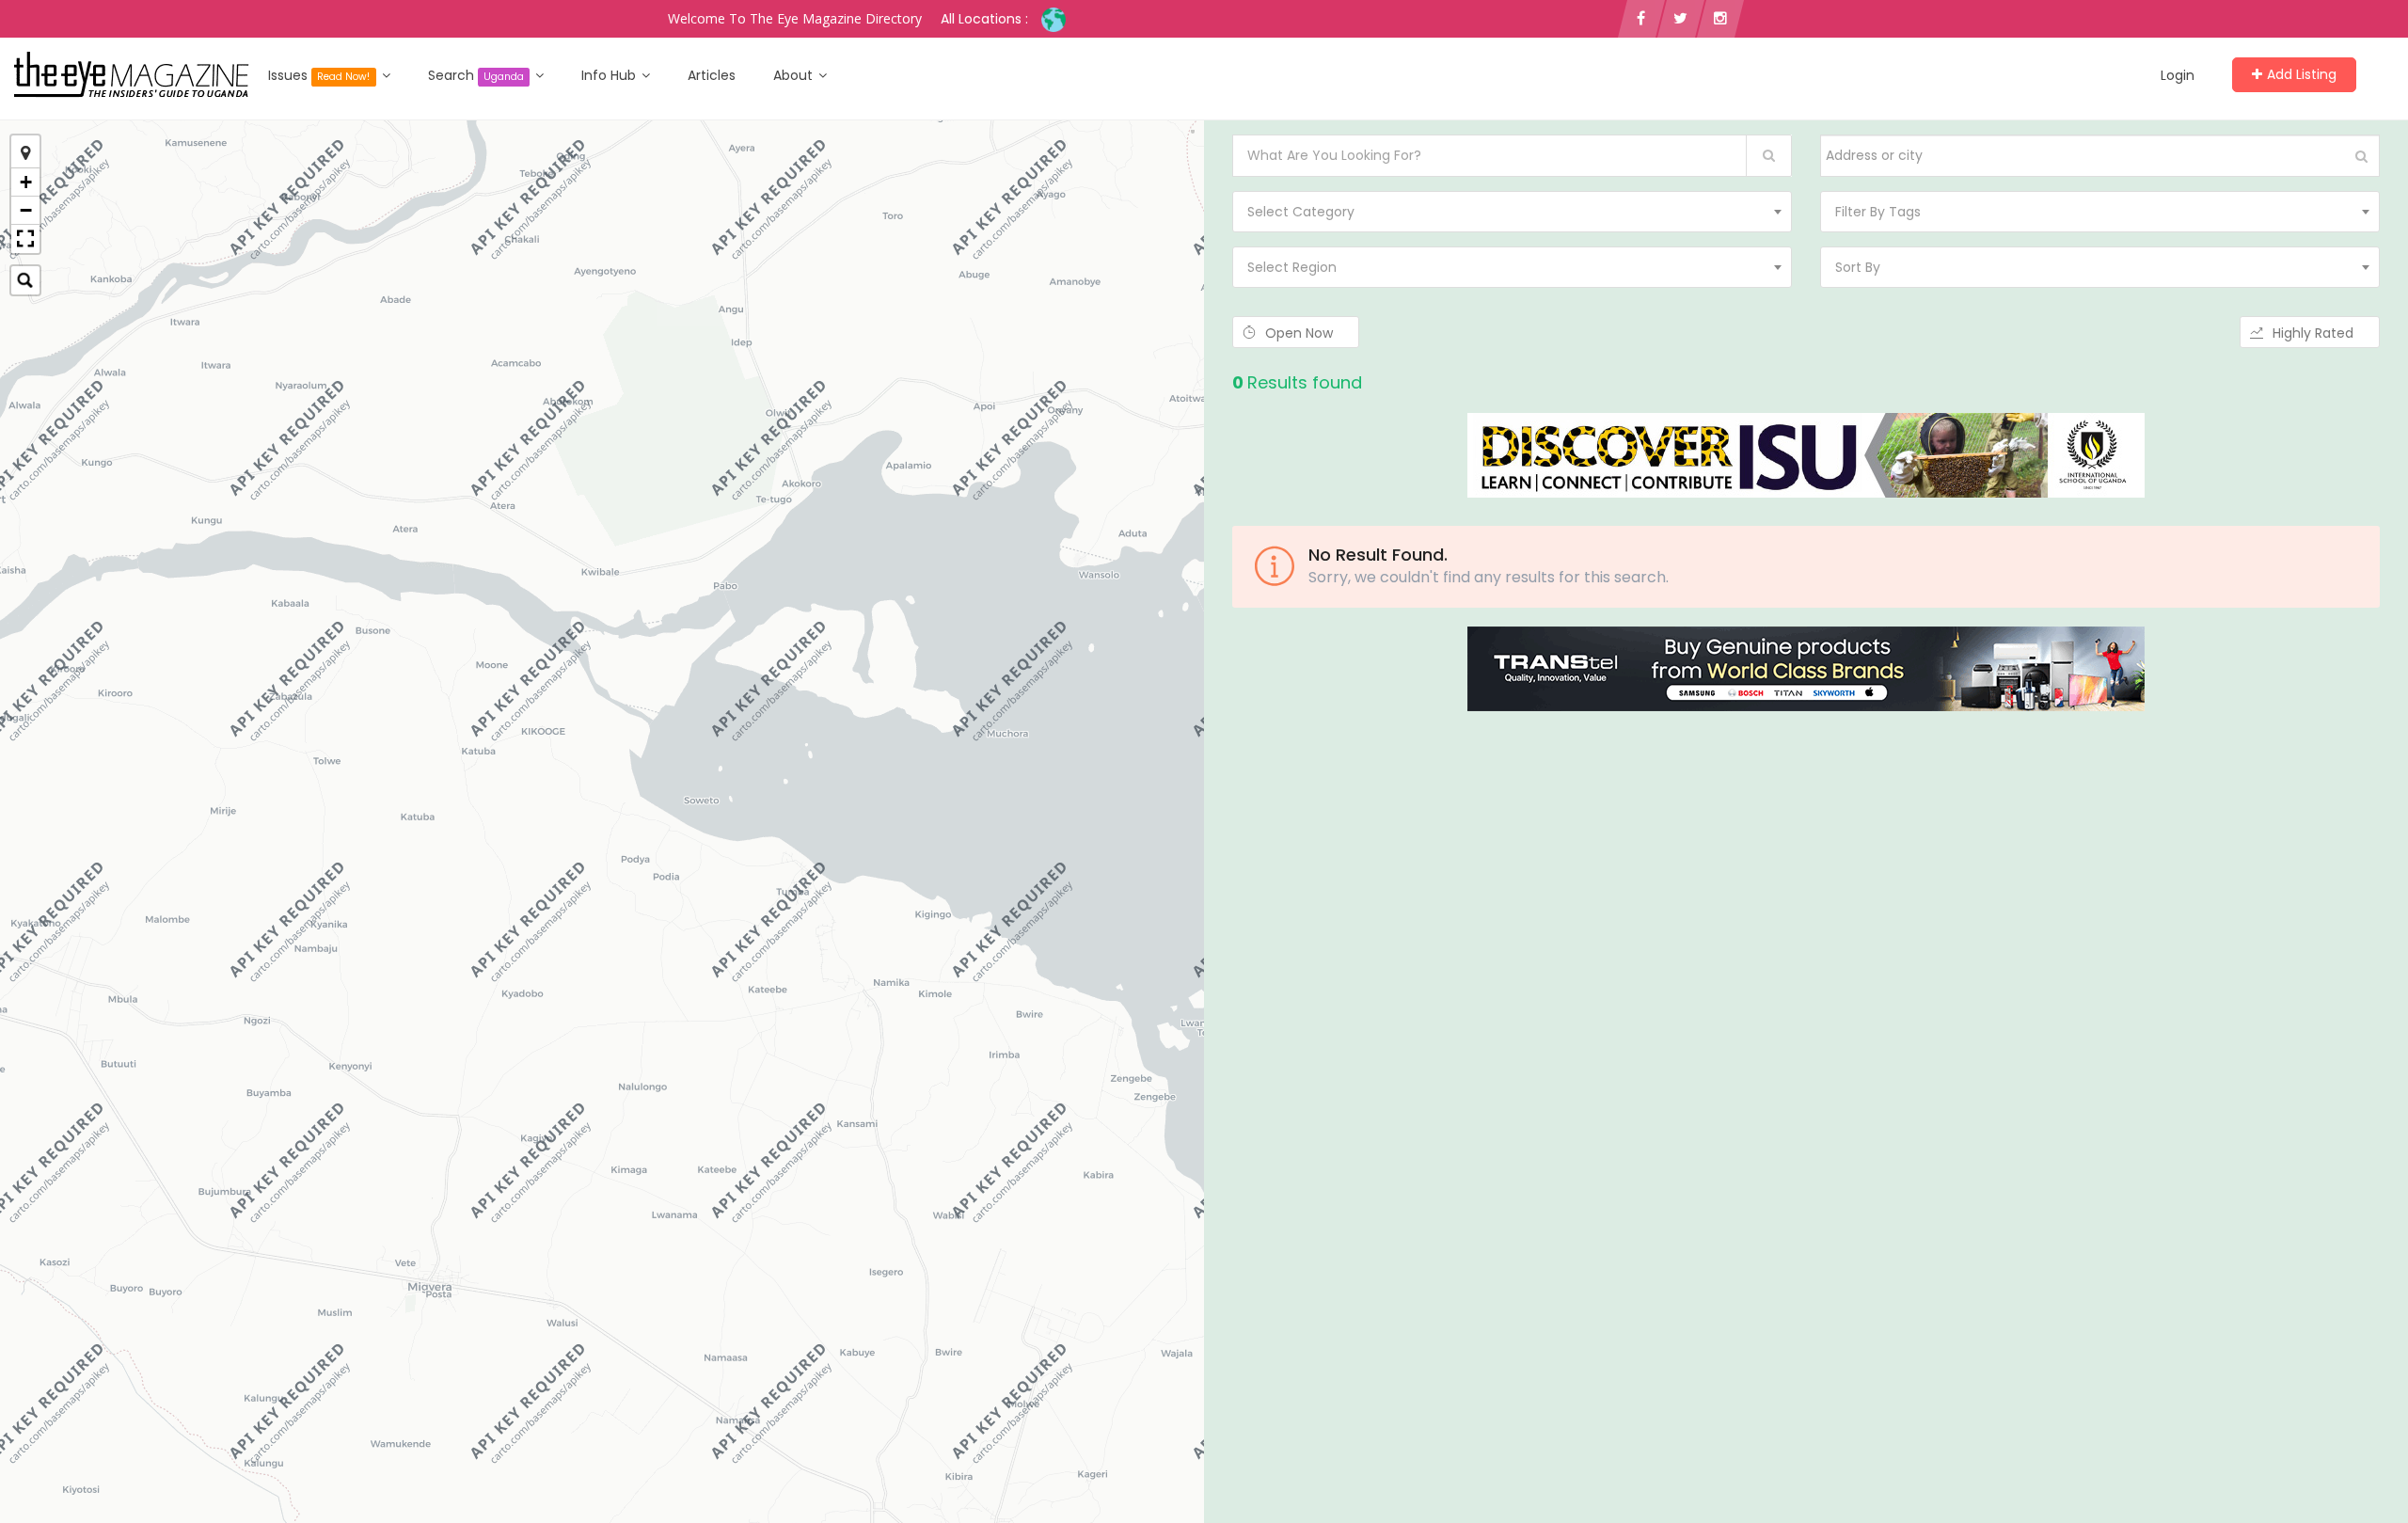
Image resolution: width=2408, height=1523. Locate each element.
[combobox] (1512, 212)
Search (476, 75)
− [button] (26, 210)
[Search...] (25, 280)
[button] (25, 239)
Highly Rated (2315, 333)
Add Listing (2302, 74)
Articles (712, 75)
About (795, 75)
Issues (319, 75)
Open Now (1301, 333)
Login (2178, 75)
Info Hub (610, 75)
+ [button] (26, 182)
